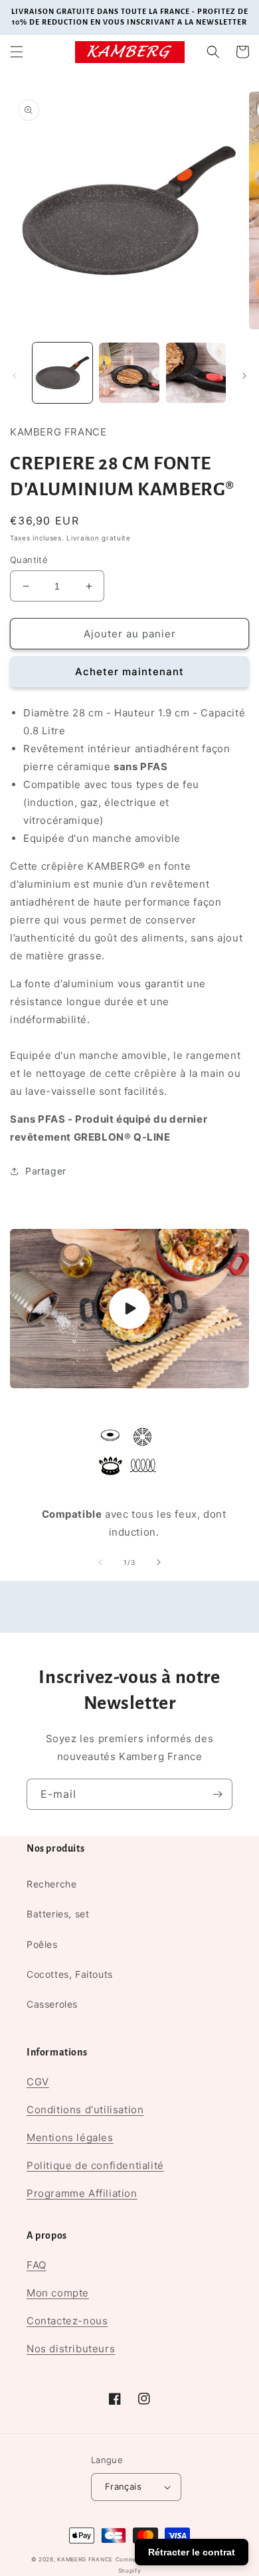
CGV (38, 2082)
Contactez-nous (67, 2321)
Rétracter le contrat (192, 2552)
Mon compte (58, 2293)
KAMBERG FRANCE (85, 2559)
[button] (17, 52)
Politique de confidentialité (95, 2165)
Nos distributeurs (71, 2349)
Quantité (29, 560)
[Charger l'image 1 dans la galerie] (62, 372)
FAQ (37, 2265)
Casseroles (52, 2004)
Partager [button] (46, 1171)
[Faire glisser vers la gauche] (15, 376)
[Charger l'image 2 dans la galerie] (129, 372)
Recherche (51, 1884)
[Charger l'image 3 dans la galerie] (196, 372)
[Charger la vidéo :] (129, 1309)
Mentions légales (70, 2137)
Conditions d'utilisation (85, 2110)
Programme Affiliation (82, 2193)
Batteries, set (58, 1914)
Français (123, 2486)
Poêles (42, 1944)
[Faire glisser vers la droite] (244, 376)
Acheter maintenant (129, 672)
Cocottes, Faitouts (70, 1974)
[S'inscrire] (217, 1794)
